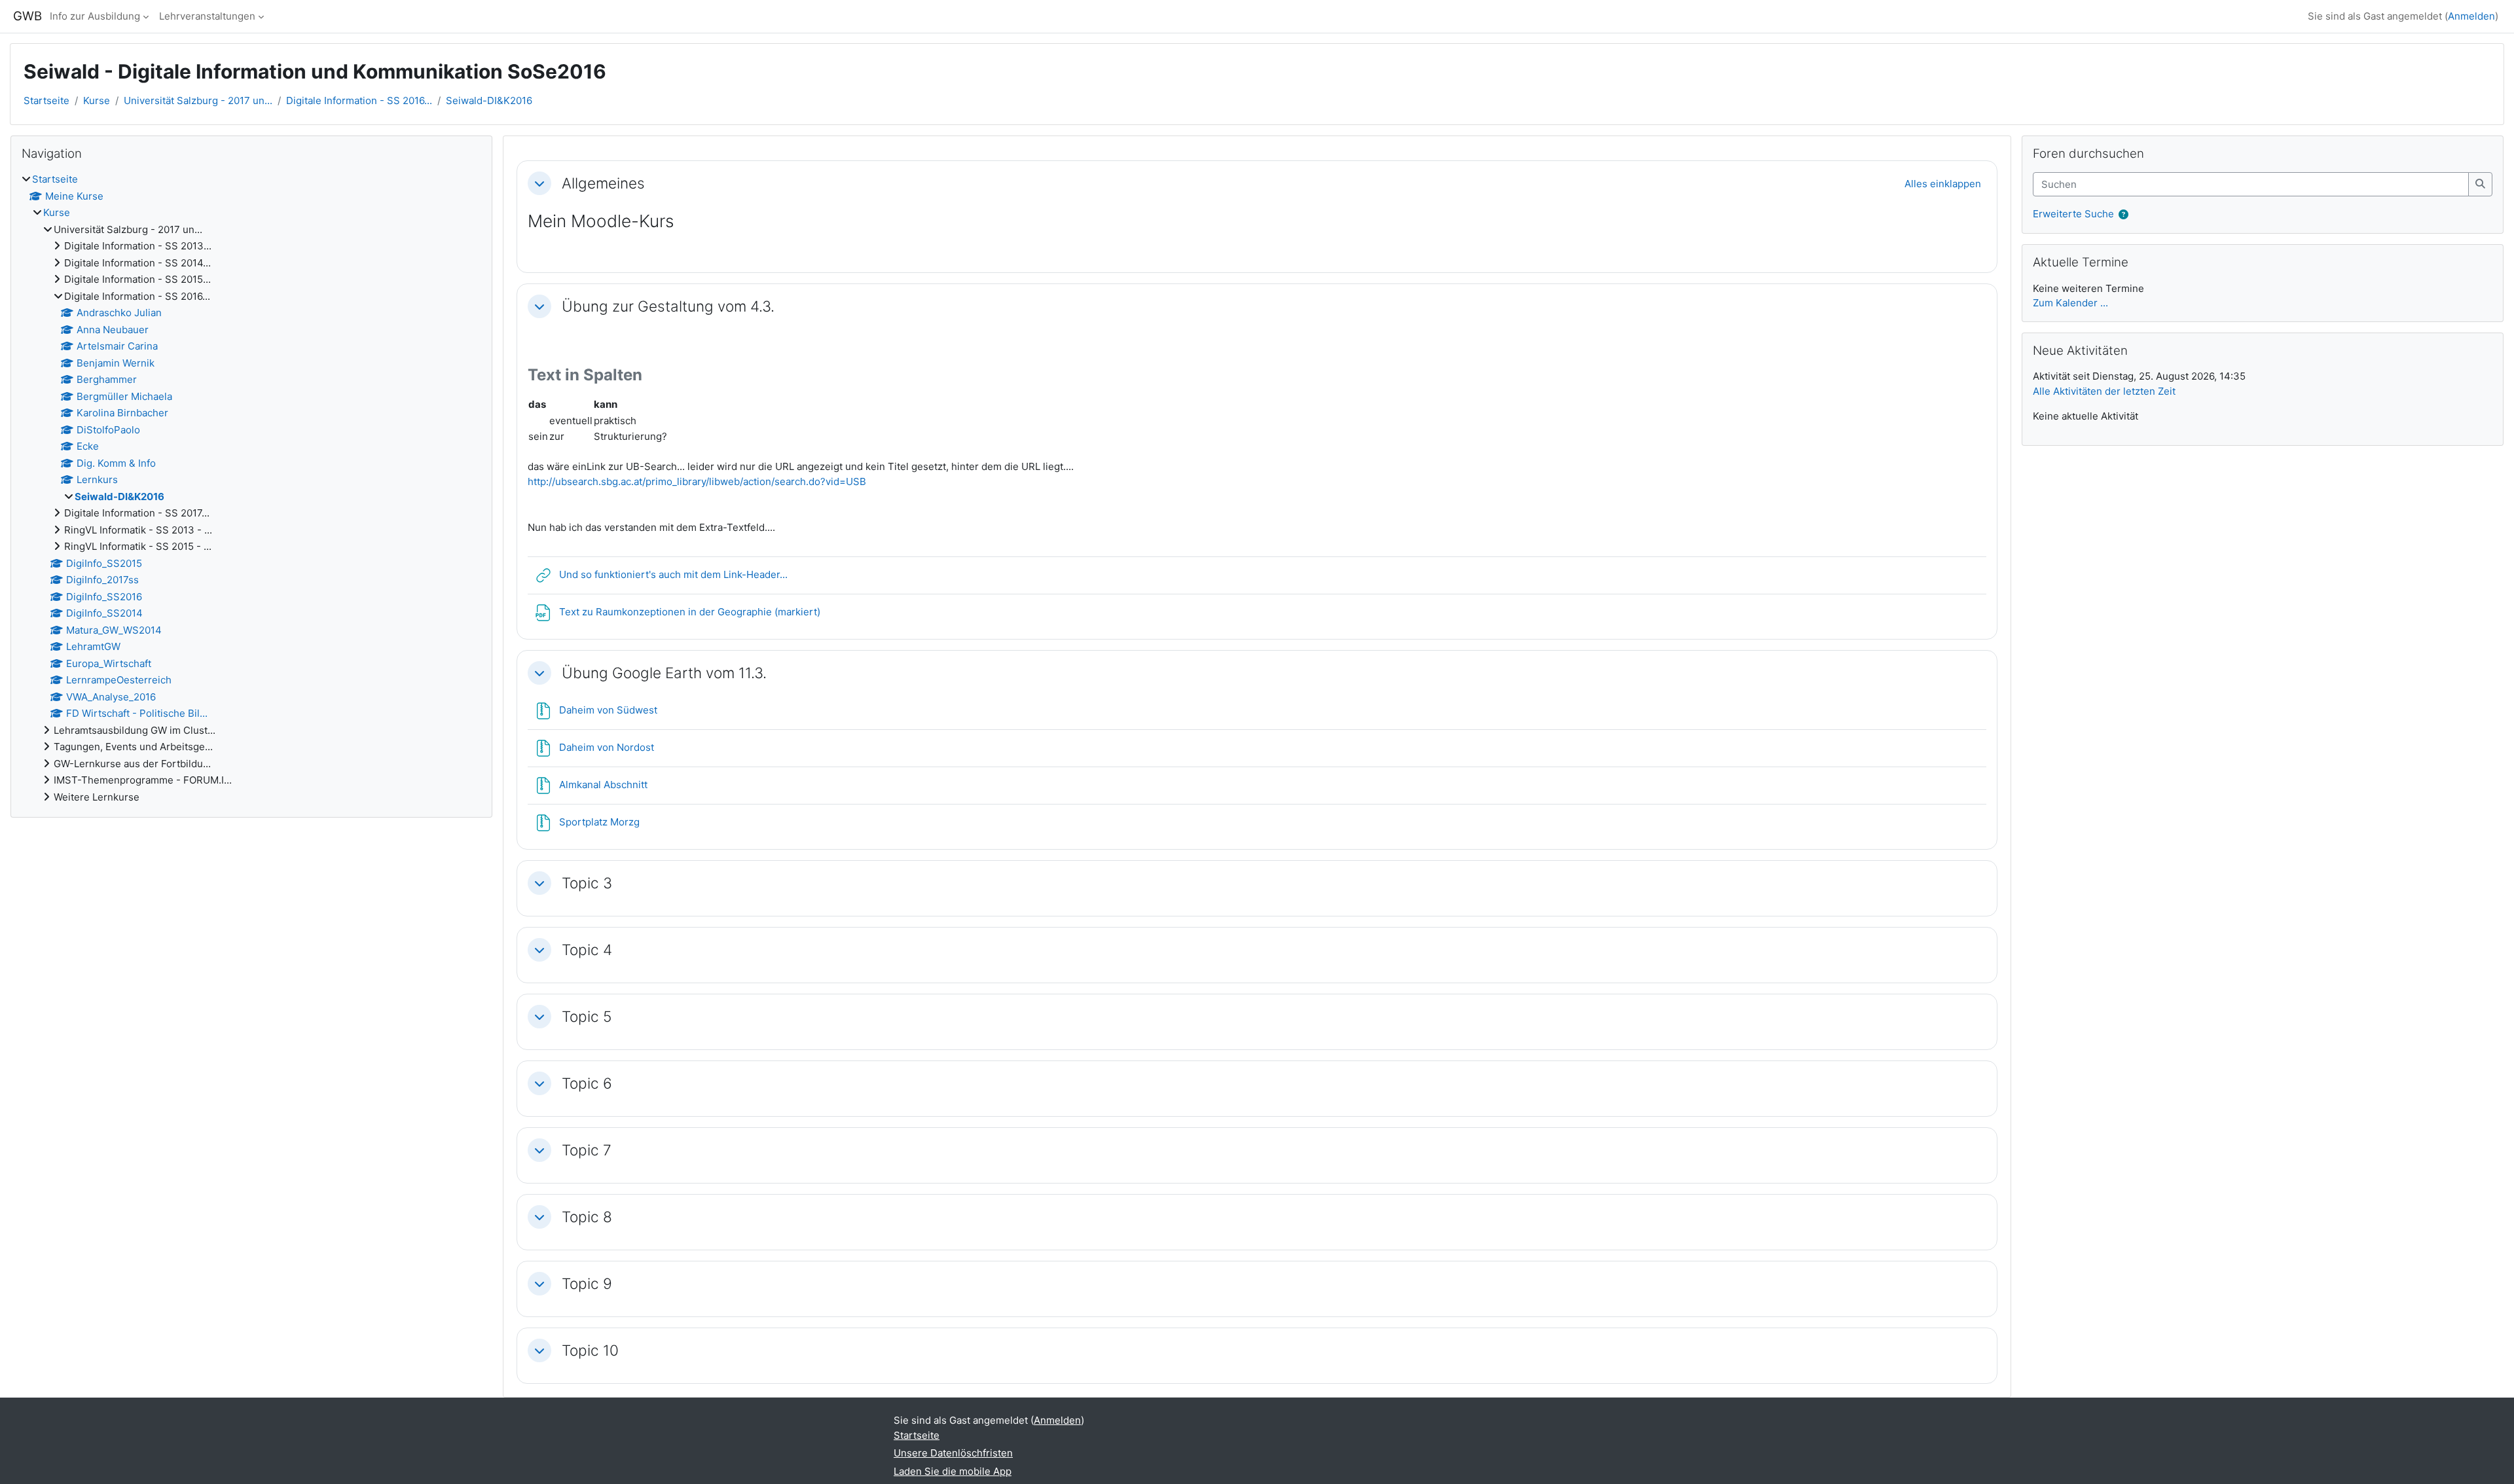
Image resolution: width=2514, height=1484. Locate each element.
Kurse (97, 100)
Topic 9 (587, 1283)
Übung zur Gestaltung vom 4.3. (668, 306)
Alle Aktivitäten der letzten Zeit (2104, 391)
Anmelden (2471, 16)
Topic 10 (590, 1350)
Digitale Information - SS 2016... (359, 100)
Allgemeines (603, 183)
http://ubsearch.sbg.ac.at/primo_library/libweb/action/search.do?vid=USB (697, 481)
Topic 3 (587, 883)
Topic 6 (587, 1083)
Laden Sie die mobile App (953, 1471)
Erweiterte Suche (2073, 214)
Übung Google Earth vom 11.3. (664, 673)
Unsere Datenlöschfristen (953, 1453)
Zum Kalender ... (2070, 303)
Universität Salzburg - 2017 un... (198, 100)
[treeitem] (251, 488)
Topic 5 (587, 1016)
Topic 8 (587, 1217)
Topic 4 (587, 950)
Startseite (46, 100)
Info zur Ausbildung (95, 16)
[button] (539, 183)
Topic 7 (587, 1150)
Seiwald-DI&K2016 (489, 100)
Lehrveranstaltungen (207, 16)
